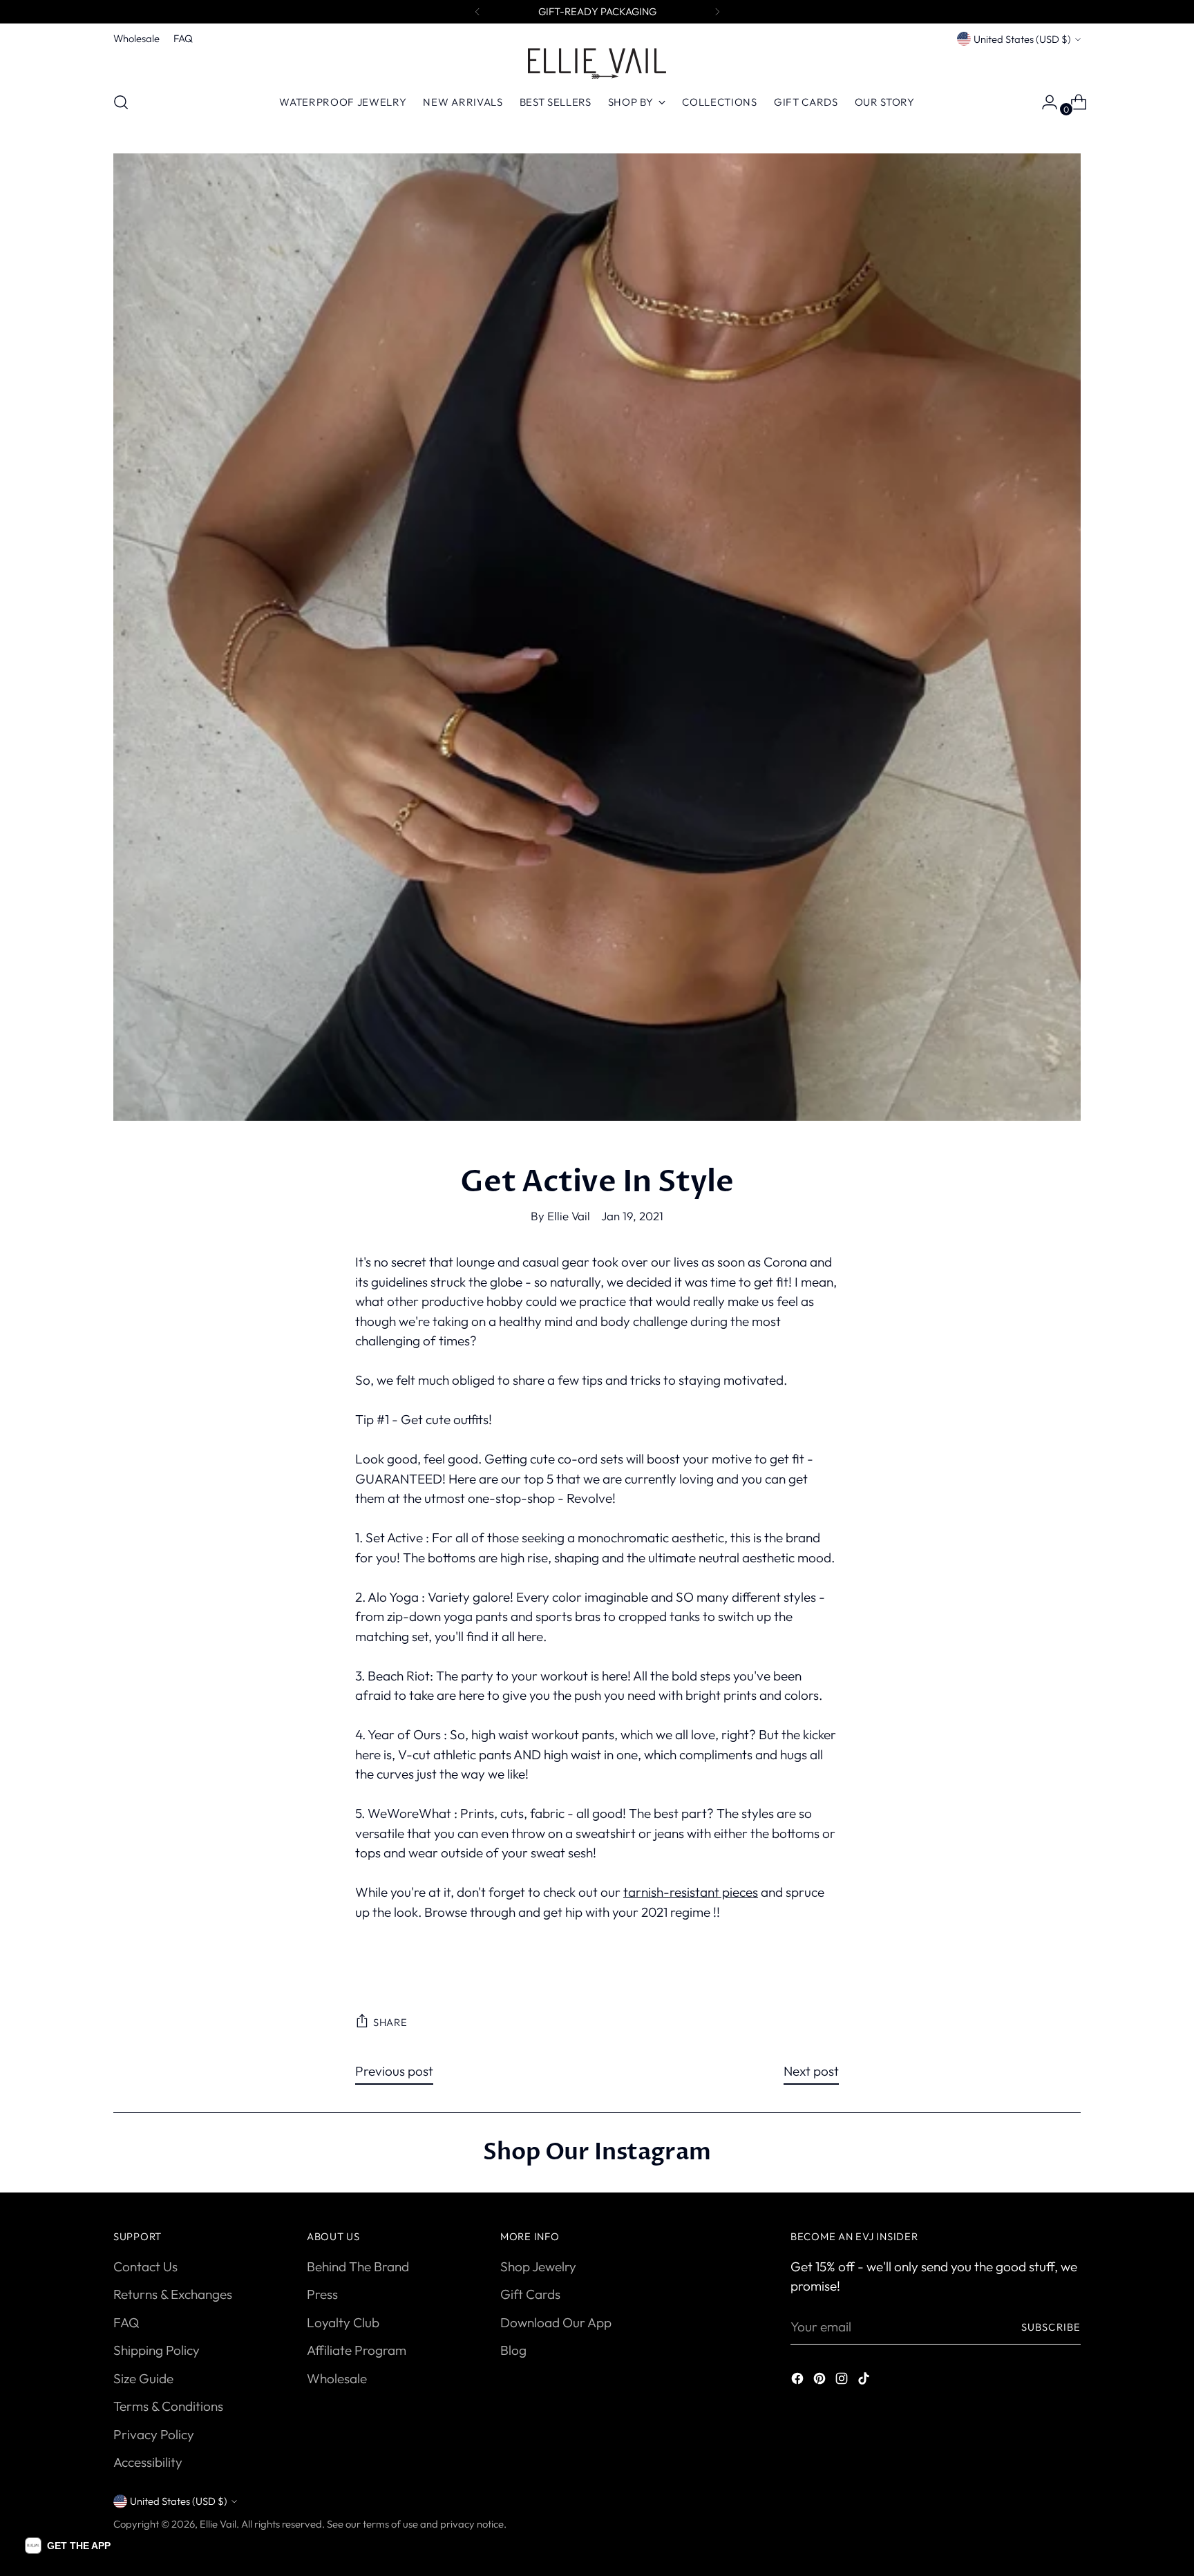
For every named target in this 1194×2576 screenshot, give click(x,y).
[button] (68, 2546)
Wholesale (337, 2378)
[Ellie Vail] (597, 64)
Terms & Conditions (168, 2406)
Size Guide (143, 2378)
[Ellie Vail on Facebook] (799, 2381)
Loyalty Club (343, 2322)
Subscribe (1051, 2327)
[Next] (717, 12)
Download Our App (556, 2322)
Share (390, 2022)
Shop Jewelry (538, 2266)
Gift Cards (530, 2294)
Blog (513, 2350)
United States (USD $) (1022, 39)
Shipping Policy (157, 2350)
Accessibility (148, 2462)
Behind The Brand (358, 2266)
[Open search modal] (121, 102)
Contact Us (145, 2266)
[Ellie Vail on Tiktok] (865, 2381)
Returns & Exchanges (173, 2294)
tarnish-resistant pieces (691, 1892)
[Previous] (477, 12)
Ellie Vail (218, 2524)
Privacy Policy (154, 2434)
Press (322, 2294)
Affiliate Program (357, 2350)
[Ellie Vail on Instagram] (843, 2381)
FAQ (126, 2322)
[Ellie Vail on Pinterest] (821, 2381)
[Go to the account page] (1044, 102)
